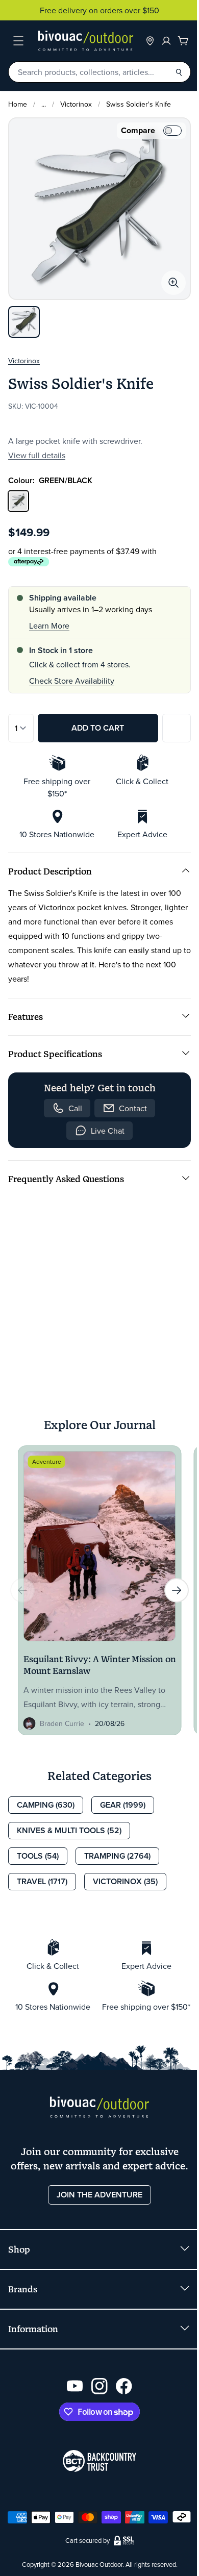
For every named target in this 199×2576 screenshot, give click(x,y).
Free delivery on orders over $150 (99, 10)
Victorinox (76, 104)
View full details (37, 455)
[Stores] (150, 41)
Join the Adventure (99, 2195)
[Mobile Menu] (18, 41)
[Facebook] (124, 2386)
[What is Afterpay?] (29, 562)
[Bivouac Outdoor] (86, 41)
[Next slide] (177, 1590)
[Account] (166, 41)
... (44, 104)
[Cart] (183, 41)
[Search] (179, 72)
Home (18, 104)
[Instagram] (99, 2386)
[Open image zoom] (173, 283)
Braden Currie (62, 1723)
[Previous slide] (22, 1590)
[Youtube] (75, 2386)
